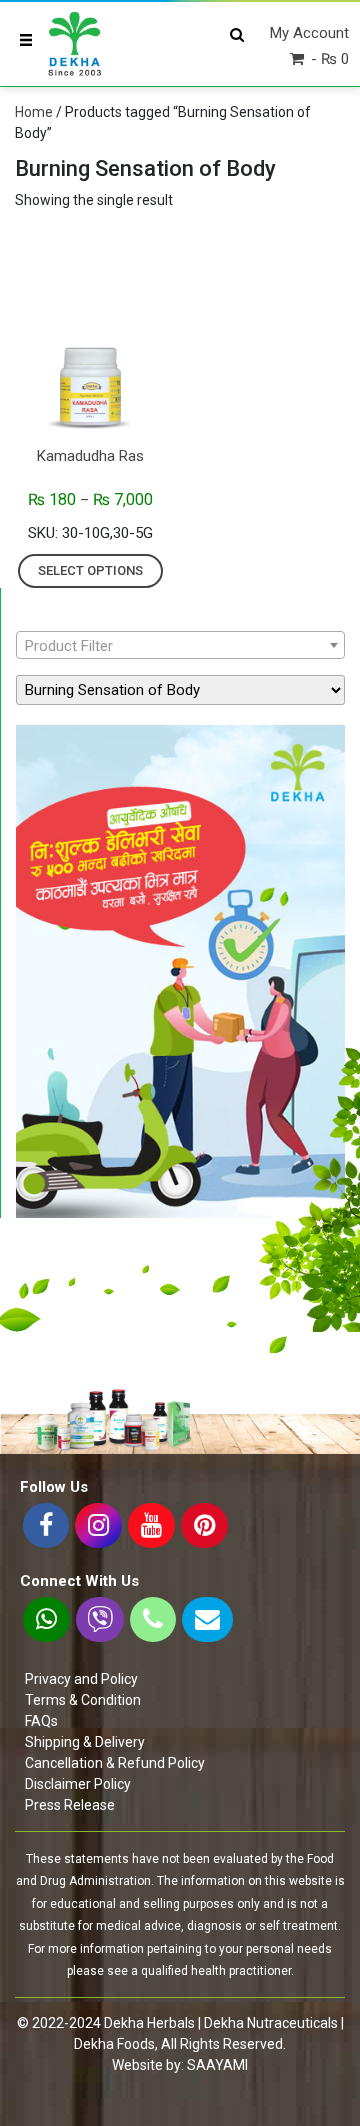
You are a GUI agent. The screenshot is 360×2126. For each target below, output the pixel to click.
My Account (309, 33)
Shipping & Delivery (85, 1742)
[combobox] (180, 645)
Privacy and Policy (81, 1679)
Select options (90, 570)
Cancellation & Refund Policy (115, 1763)
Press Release (70, 1805)
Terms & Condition (83, 1700)
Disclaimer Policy (78, 1784)
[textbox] (180, 646)
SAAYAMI (217, 2065)
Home (34, 112)
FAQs (41, 1721)
